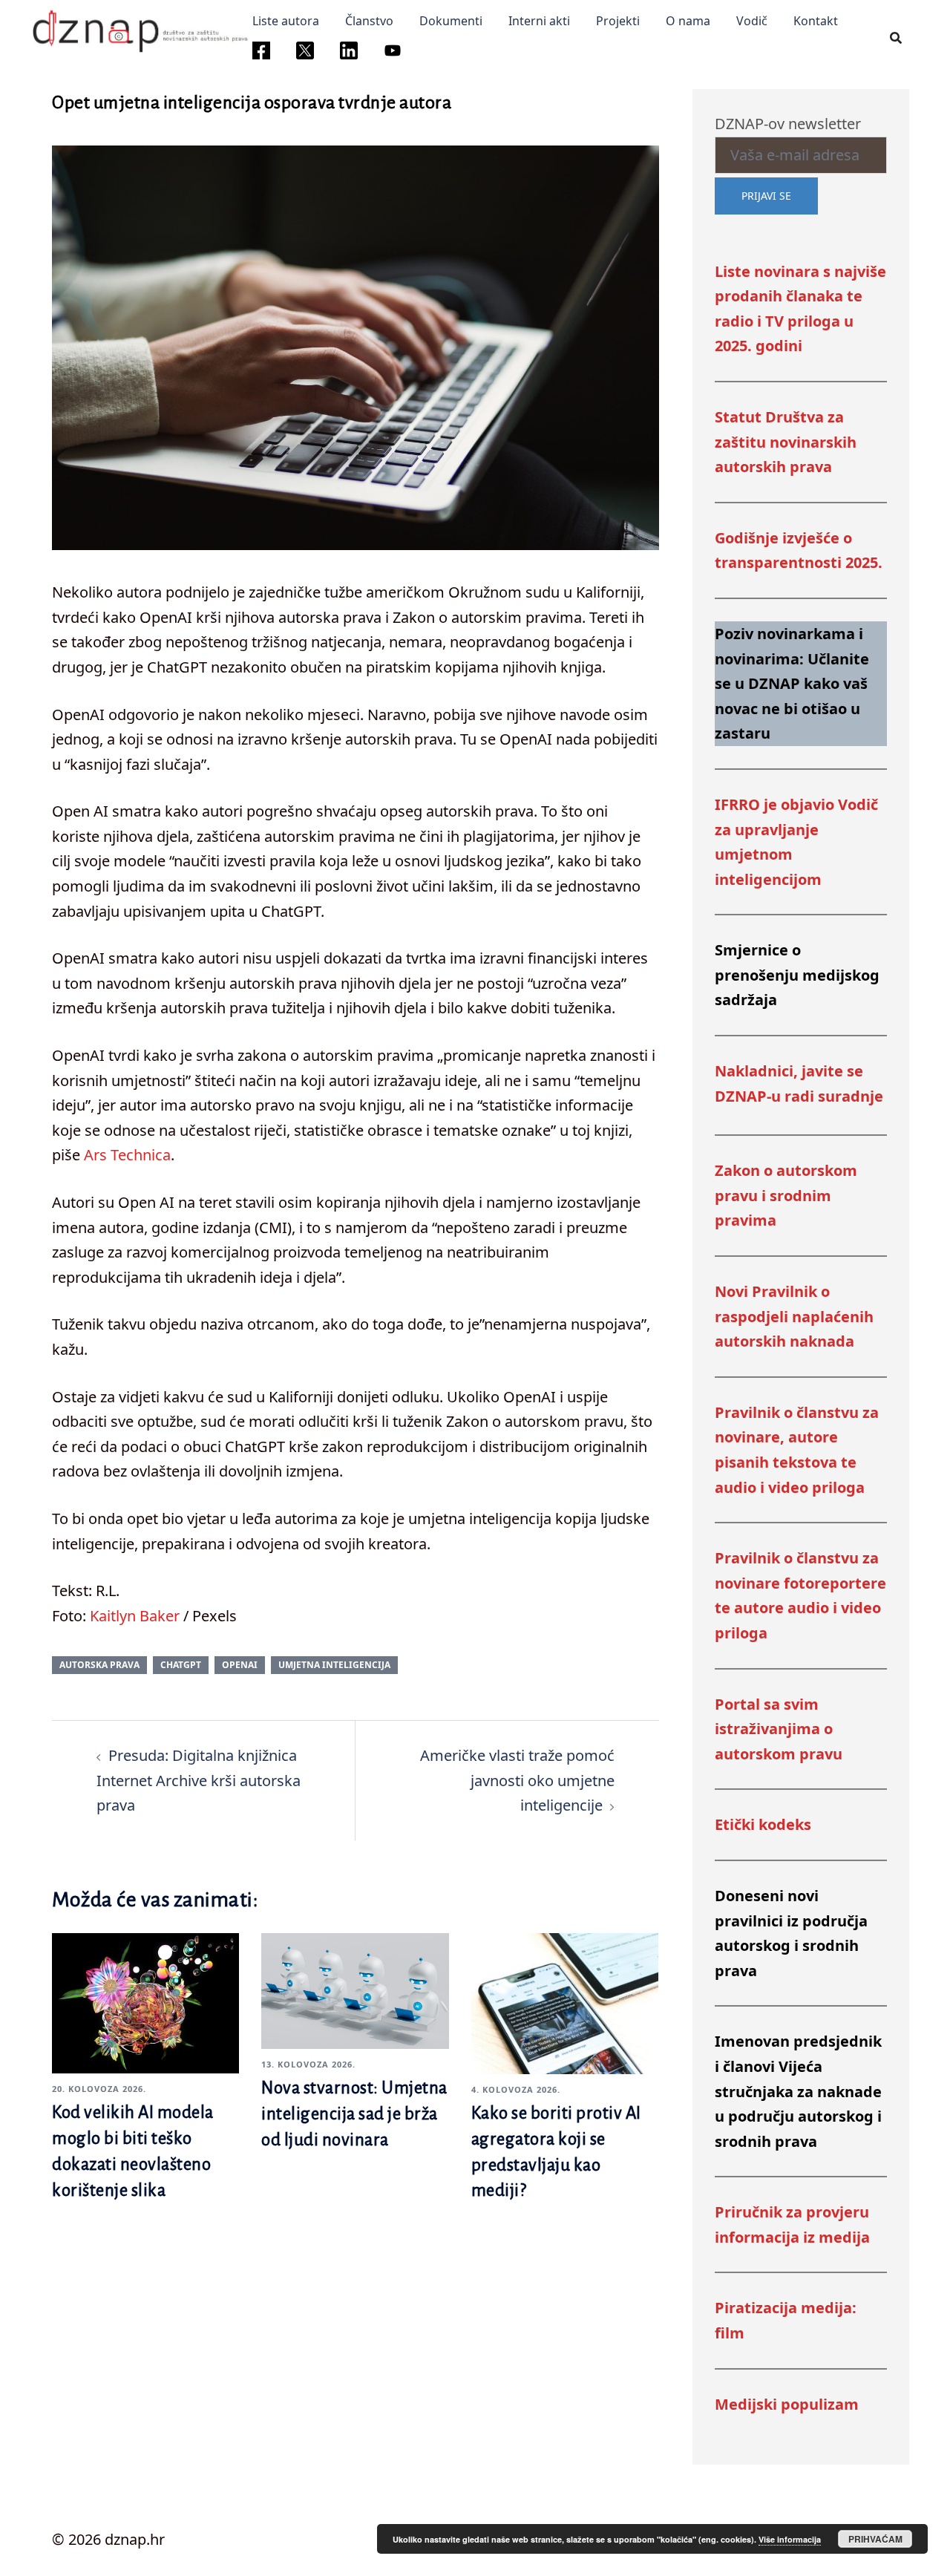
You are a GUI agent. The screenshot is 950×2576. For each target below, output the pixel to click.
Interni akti (539, 21)
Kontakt (816, 21)
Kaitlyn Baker (135, 1616)
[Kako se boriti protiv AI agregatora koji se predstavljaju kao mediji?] (565, 2002)
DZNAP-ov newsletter (788, 124)
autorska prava (99, 1665)
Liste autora (286, 21)
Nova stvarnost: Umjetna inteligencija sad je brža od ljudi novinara (354, 2114)
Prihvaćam (875, 2539)
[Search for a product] (896, 37)
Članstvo (369, 21)
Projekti (618, 21)
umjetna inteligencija (334, 1665)
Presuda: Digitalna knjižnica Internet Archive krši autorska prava (199, 1780)
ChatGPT (181, 1665)
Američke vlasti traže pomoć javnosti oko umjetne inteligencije (517, 1780)
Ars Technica (127, 1155)
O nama (688, 21)
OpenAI (240, 1665)
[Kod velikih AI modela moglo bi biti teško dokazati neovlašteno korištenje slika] (145, 2002)
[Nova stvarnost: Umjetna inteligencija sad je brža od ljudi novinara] (355, 1989)
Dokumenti (451, 21)
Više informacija (790, 2539)
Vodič (752, 21)
